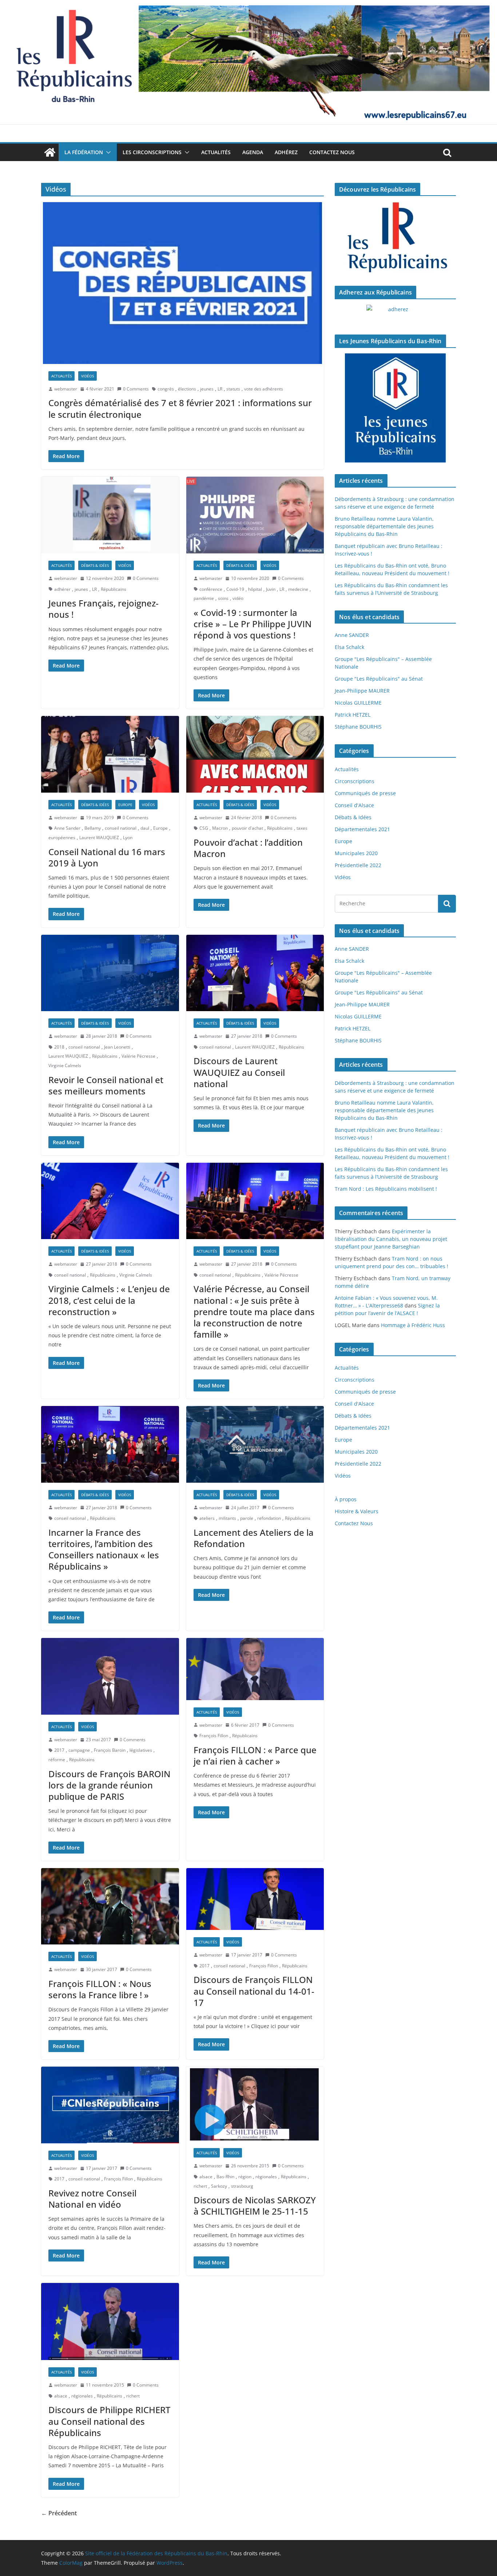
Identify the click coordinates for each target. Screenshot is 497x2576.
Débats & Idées (95, 565)
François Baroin (110, 1750)
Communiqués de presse (365, 793)
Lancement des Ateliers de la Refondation (254, 1538)
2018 (59, 1047)
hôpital (255, 589)
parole (247, 1518)
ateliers (207, 1518)
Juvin (271, 589)
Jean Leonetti (117, 1047)
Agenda (253, 152)
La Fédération (84, 152)
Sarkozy (219, 2186)
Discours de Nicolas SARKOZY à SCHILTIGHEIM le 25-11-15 (255, 2206)
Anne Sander (67, 828)
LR (220, 389)
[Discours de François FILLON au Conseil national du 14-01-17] (255, 1899)
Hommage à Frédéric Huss (413, 1325)
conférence (211, 589)
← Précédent (59, 2513)
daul (145, 828)
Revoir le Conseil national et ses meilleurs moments (106, 1085)
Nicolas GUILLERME (358, 703)
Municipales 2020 (356, 853)
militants (227, 1518)
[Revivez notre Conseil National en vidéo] (110, 2105)
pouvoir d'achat (247, 828)
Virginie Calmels (65, 1065)
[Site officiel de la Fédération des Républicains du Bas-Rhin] (249, 5)
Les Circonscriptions (152, 152)
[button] (107, 152)
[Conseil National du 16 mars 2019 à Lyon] (110, 754)
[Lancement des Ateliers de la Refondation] (255, 1444)
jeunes (207, 389)
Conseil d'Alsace (354, 805)
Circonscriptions (355, 781)
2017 (59, 1750)
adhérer (62, 589)
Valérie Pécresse (138, 1056)
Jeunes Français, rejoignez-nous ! (104, 609)
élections (187, 389)
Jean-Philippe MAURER (362, 691)
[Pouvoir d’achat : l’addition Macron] (255, 754)
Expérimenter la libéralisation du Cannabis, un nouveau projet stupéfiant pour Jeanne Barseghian (391, 1239)
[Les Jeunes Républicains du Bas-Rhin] (395, 408)
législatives (141, 1750)
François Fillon (214, 1736)
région (245, 2177)
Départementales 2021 (362, 829)
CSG (204, 828)
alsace (206, 2177)
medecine (298, 589)
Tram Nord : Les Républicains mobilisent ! (386, 1189)
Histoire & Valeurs (357, 1511)
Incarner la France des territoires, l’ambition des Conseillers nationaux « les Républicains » (104, 1549)
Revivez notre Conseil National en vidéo (92, 2199)
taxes (302, 828)
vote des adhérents (264, 389)
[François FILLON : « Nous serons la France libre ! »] (110, 1906)
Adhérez (286, 152)
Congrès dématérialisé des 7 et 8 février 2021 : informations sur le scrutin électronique (180, 408)
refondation (269, 1518)
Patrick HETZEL (353, 715)
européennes (62, 838)
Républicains (114, 589)
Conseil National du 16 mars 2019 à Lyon (107, 857)
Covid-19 (235, 589)
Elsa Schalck (349, 647)
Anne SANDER (352, 635)
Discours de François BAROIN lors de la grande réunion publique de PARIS (109, 1785)
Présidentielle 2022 (358, 865)
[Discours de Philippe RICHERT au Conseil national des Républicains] (110, 2321)
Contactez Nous (332, 152)
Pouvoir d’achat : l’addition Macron (248, 848)
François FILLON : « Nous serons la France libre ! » (100, 1989)
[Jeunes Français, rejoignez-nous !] (110, 515)
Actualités (216, 152)
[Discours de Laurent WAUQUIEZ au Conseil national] (255, 973)
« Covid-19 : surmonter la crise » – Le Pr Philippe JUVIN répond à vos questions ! (253, 624)
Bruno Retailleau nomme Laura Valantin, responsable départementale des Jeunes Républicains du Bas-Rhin (384, 526)
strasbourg (242, 2186)
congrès (166, 389)
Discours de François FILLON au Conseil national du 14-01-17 (254, 1991)
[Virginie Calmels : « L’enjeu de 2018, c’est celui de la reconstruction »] (110, 1201)
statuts (233, 389)
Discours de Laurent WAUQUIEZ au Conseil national (239, 1072)
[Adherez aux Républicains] (395, 314)
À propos (346, 1499)
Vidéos (88, 376)
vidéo (238, 598)
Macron (220, 828)
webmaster (66, 389)
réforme (57, 1760)
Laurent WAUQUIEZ (99, 838)
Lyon (128, 838)
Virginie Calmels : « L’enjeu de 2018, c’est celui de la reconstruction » (109, 1300)
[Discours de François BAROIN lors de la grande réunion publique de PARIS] (110, 1676)
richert (200, 2186)
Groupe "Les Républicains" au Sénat (379, 679)
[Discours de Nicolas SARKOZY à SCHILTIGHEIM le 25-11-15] (255, 2104)
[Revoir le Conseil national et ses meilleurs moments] (110, 973)
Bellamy (93, 828)
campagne (79, 1750)
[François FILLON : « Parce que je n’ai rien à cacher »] (255, 1669)
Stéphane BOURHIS (358, 727)
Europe (125, 805)
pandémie (204, 598)
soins (223, 598)
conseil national (121, 828)
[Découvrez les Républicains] (395, 238)
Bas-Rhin (225, 2177)
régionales (266, 2177)
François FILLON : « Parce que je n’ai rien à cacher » (255, 1755)
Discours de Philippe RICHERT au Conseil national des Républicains (109, 2421)
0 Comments (136, 389)
